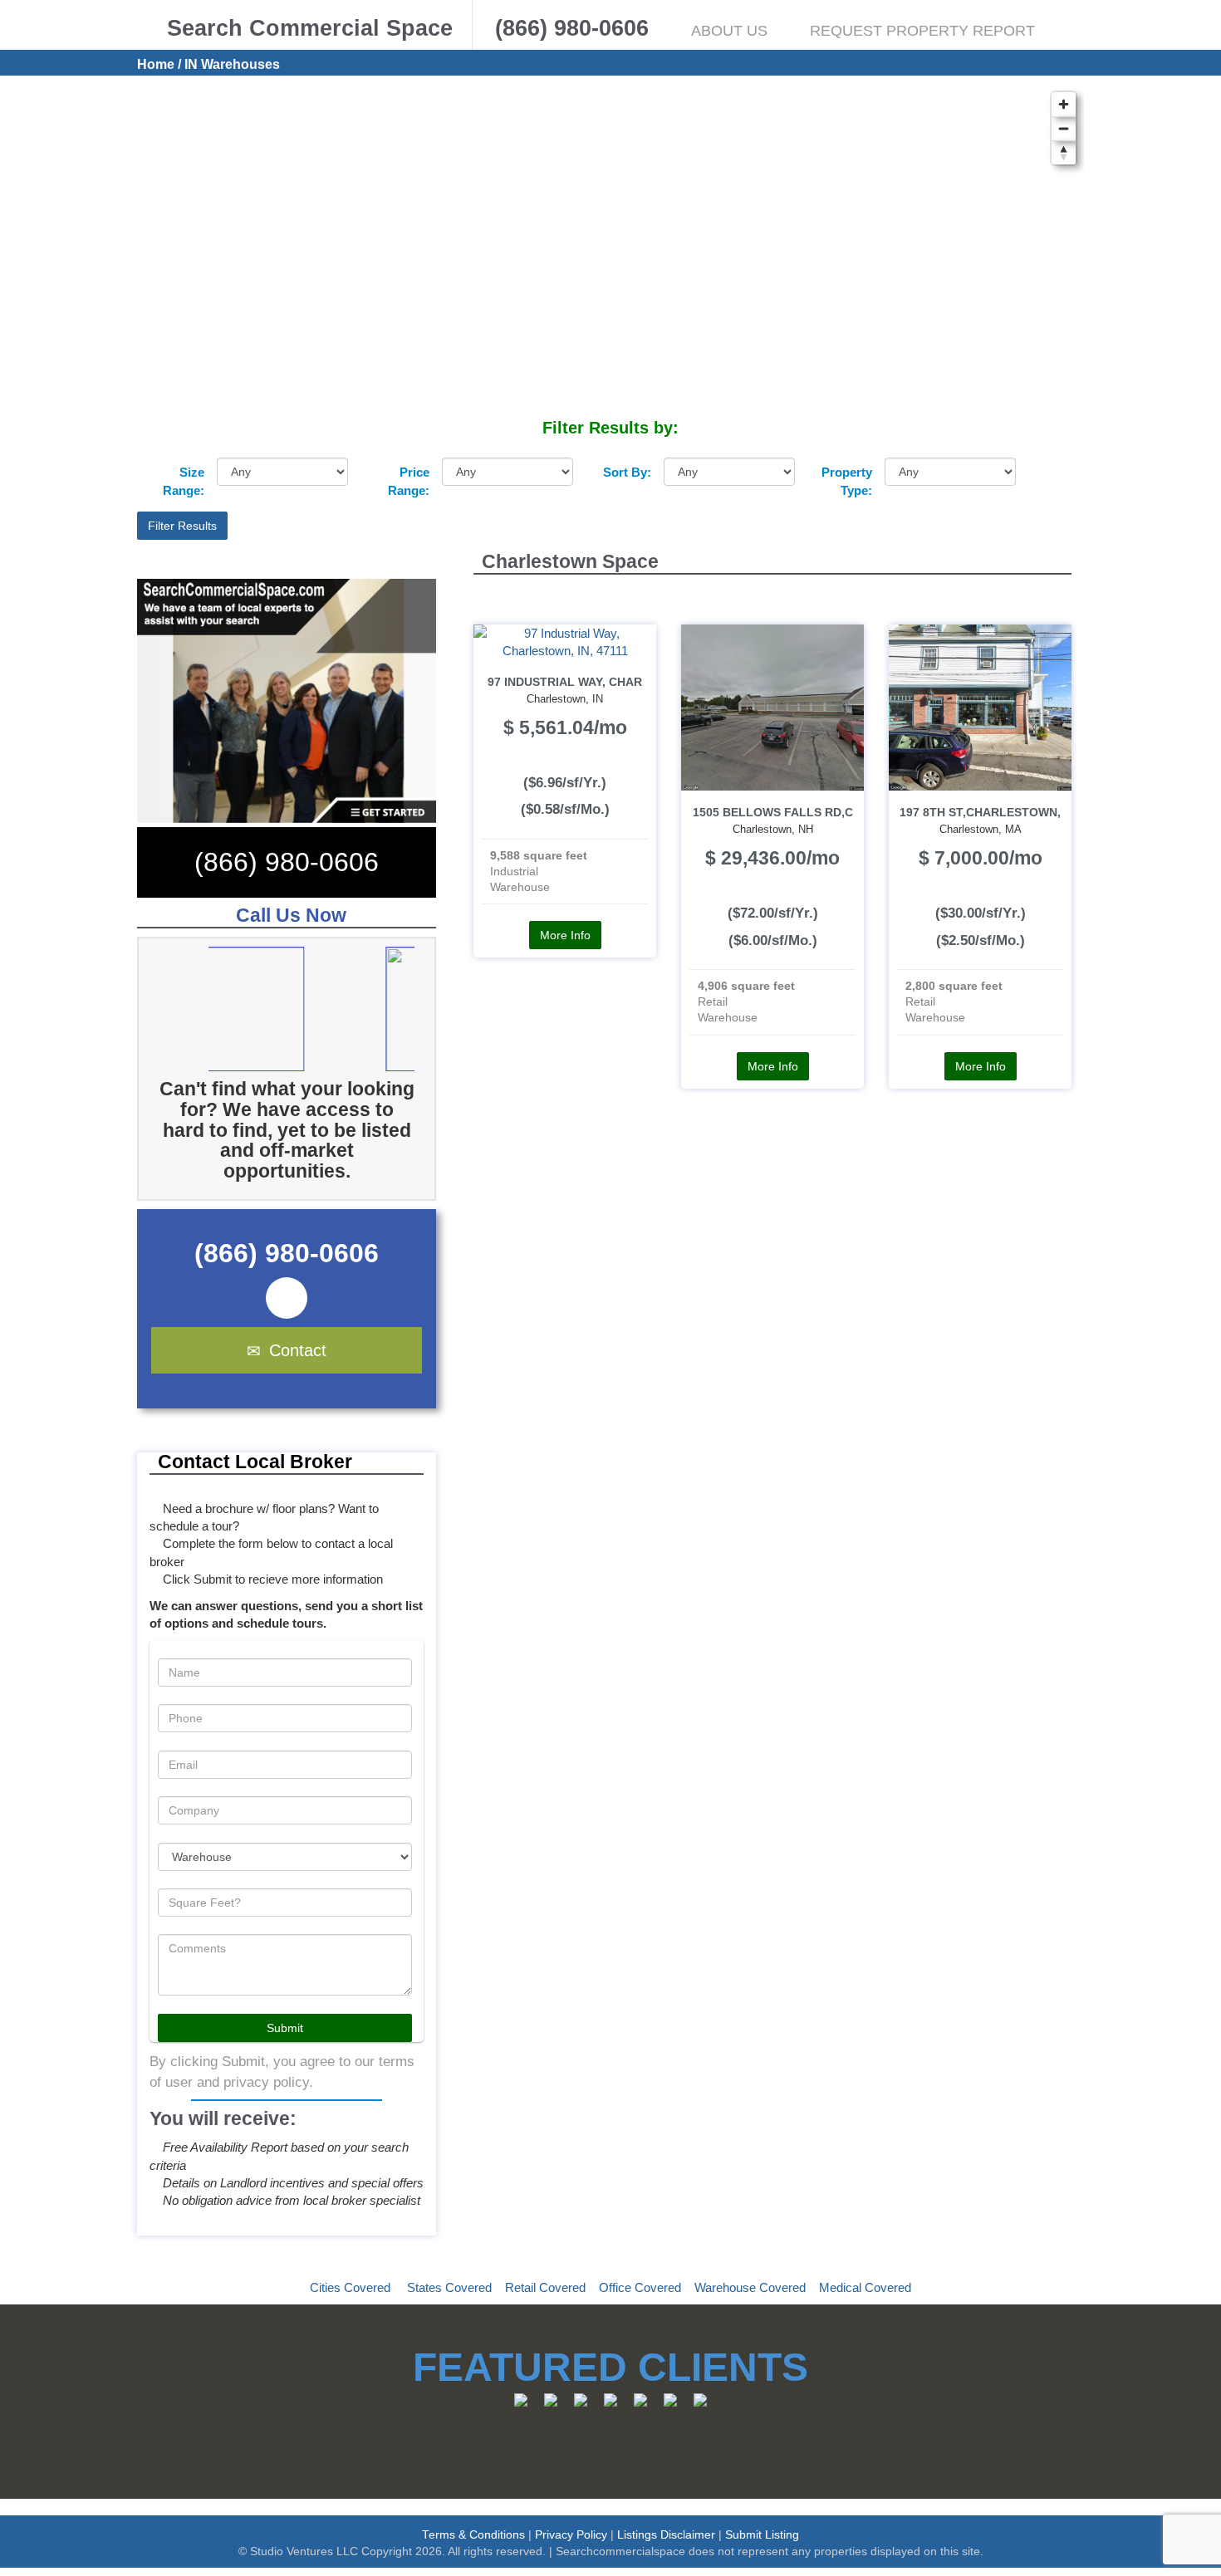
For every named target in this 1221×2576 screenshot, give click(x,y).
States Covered (449, 2287)
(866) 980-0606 (287, 862)
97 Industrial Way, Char (565, 682)
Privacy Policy (571, 2535)
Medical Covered (865, 2287)
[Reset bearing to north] (1064, 152)
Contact (298, 1350)
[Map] (610, 250)
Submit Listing (762, 2535)
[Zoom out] (1064, 128)
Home (156, 64)
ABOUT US (729, 31)
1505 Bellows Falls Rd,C (773, 813)
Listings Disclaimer (666, 2535)
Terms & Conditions (473, 2535)
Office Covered (640, 2287)
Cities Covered (350, 2287)
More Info (565, 935)
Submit (285, 2028)
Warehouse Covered (750, 2287)
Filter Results (182, 526)
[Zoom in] (1064, 104)
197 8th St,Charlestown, (980, 813)
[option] (311, 1009)
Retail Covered (545, 2287)
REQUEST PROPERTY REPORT (922, 31)
